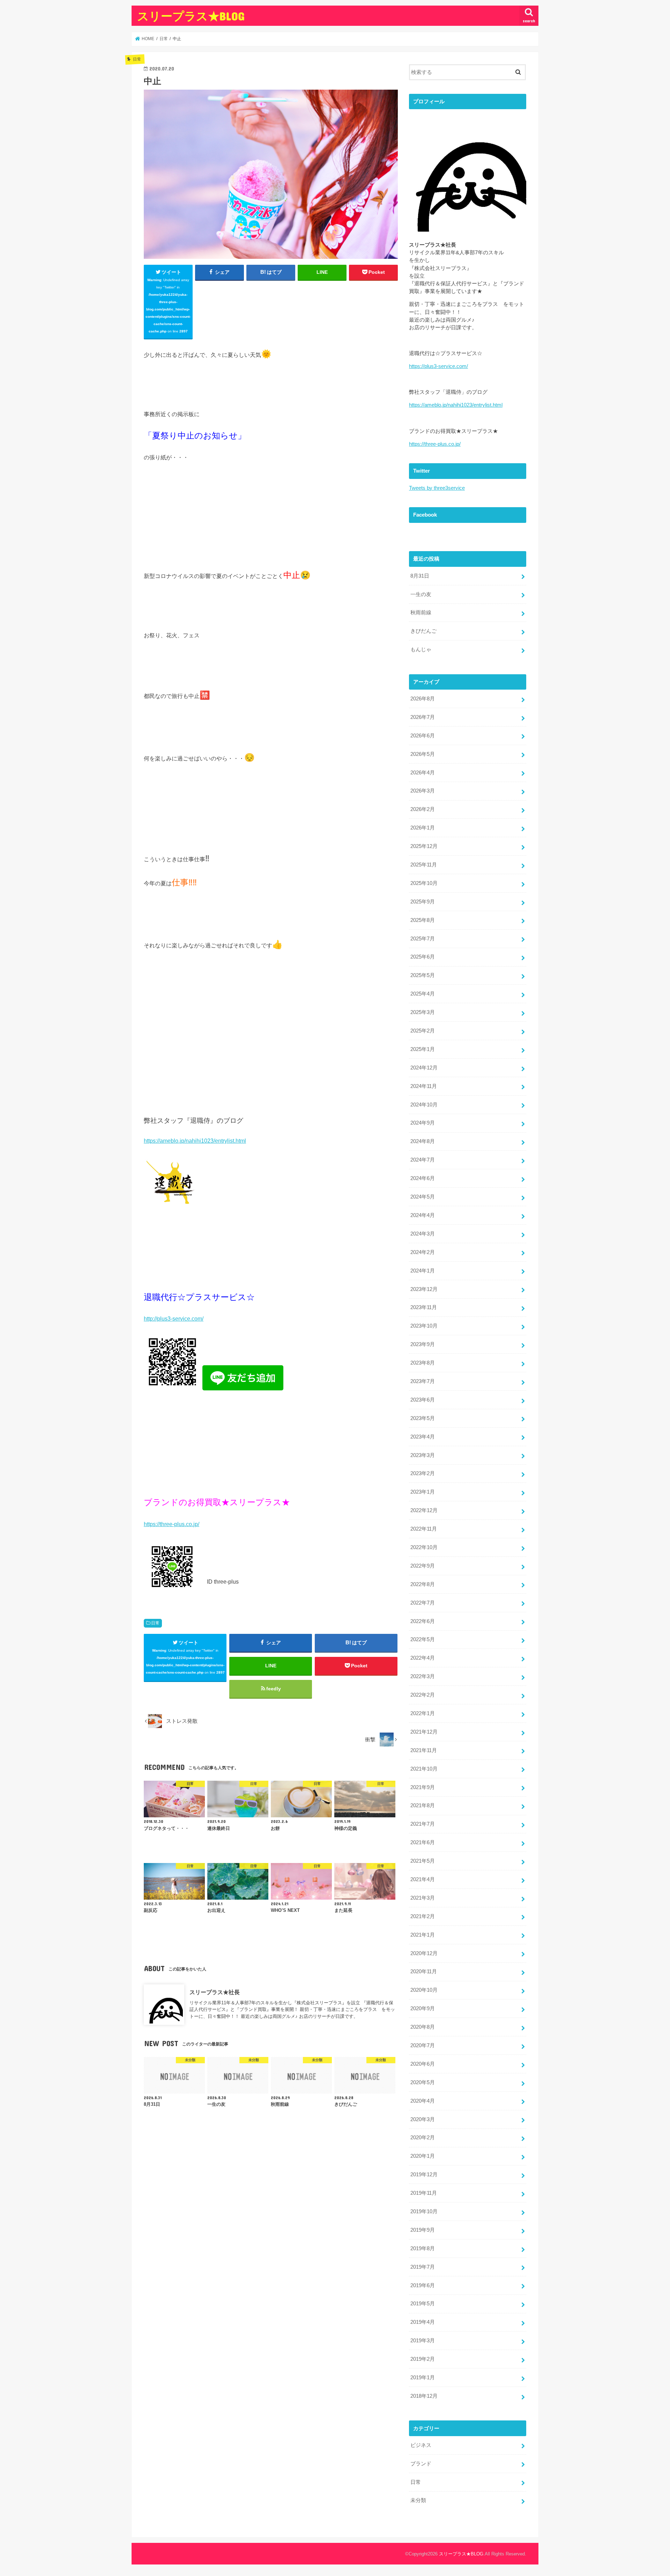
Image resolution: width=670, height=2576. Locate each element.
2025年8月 (423, 920)
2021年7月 (423, 1824)
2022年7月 (423, 1603)
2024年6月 (423, 1178)
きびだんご (423, 631)
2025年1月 (423, 1049)
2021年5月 (423, 1861)
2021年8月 (423, 1805)
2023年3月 (423, 1455)
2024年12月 (424, 1068)
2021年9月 (423, 1787)
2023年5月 (423, 1418)
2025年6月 (423, 957)
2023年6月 (423, 1400)
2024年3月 (423, 1234)
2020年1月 (423, 2156)
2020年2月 (423, 2138)
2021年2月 (423, 1916)
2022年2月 (423, 1695)
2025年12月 (424, 846)
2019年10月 (424, 2211)
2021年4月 (423, 1879)
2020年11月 (424, 1972)
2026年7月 (423, 717)
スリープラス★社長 (215, 1992)
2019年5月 (423, 2304)
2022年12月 (424, 1510)
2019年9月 (423, 2230)
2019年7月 (423, 2267)
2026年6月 (423, 736)
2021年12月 (424, 1732)
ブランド (421, 2464)
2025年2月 (423, 1031)
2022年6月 (423, 1621)
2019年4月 (423, 2322)
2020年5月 (423, 2082)
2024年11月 (424, 1086)
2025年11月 (424, 865)
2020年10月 (424, 1990)
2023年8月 (423, 1363)
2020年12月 (424, 1953)
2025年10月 (424, 883)
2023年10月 (424, 1326)
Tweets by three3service (437, 488)
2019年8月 (423, 2248)
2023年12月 (424, 1289)
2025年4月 (423, 994)
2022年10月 (424, 1547)
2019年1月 (423, 2378)
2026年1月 (423, 828)
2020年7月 (423, 2045)
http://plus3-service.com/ (174, 1319)
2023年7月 (423, 1381)
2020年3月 (423, 2119)
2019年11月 (424, 2193)
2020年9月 (423, 2008)
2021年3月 (423, 1898)
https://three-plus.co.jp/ (172, 1524)
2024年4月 (423, 1215)
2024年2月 (423, 1252)
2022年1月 (423, 1713)
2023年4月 (423, 1437)
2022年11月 (424, 1529)
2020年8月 (423, 2027)
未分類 (418, 2500)
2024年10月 (424, 1105)
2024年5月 (423, 1197)
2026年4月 (423, 773)
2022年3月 (423, 1676)
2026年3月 (423, 791)
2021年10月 (424, 1769)
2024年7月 (423, 1160)
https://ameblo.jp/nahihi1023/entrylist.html (195, 1141)
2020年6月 (423, 2064)
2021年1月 (423, 1935)
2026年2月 (423, 809)
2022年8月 (423, 1584)
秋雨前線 (421, 613)
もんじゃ (421, 649)
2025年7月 (423, 939)
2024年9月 (423, 1123)
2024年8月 (423, 1141)
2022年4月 (423, 1658)
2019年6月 (423, 2285)
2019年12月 (424, 2175)
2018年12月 (424, 2396)
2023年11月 (424, 1307)
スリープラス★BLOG (191, 16)
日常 (155, 1623)
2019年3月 (423, 2341)
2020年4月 (423, 2101)
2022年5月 (423, 1639)
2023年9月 (423, 1344)
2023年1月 (423, 1492)
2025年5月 (423, 975)
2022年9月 (423, 1566)
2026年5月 (423, 754)
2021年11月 (424, 1750)
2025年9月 (423, 902)
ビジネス (421, 2445)
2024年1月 (423, 1271)
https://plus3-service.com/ (438, 366)
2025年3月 (423, 1012)
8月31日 (420, 576)
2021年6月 (423, 1842)
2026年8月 (423, 699)
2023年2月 (423, 1473)
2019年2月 (423, 2359)
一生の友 (421, 594)
